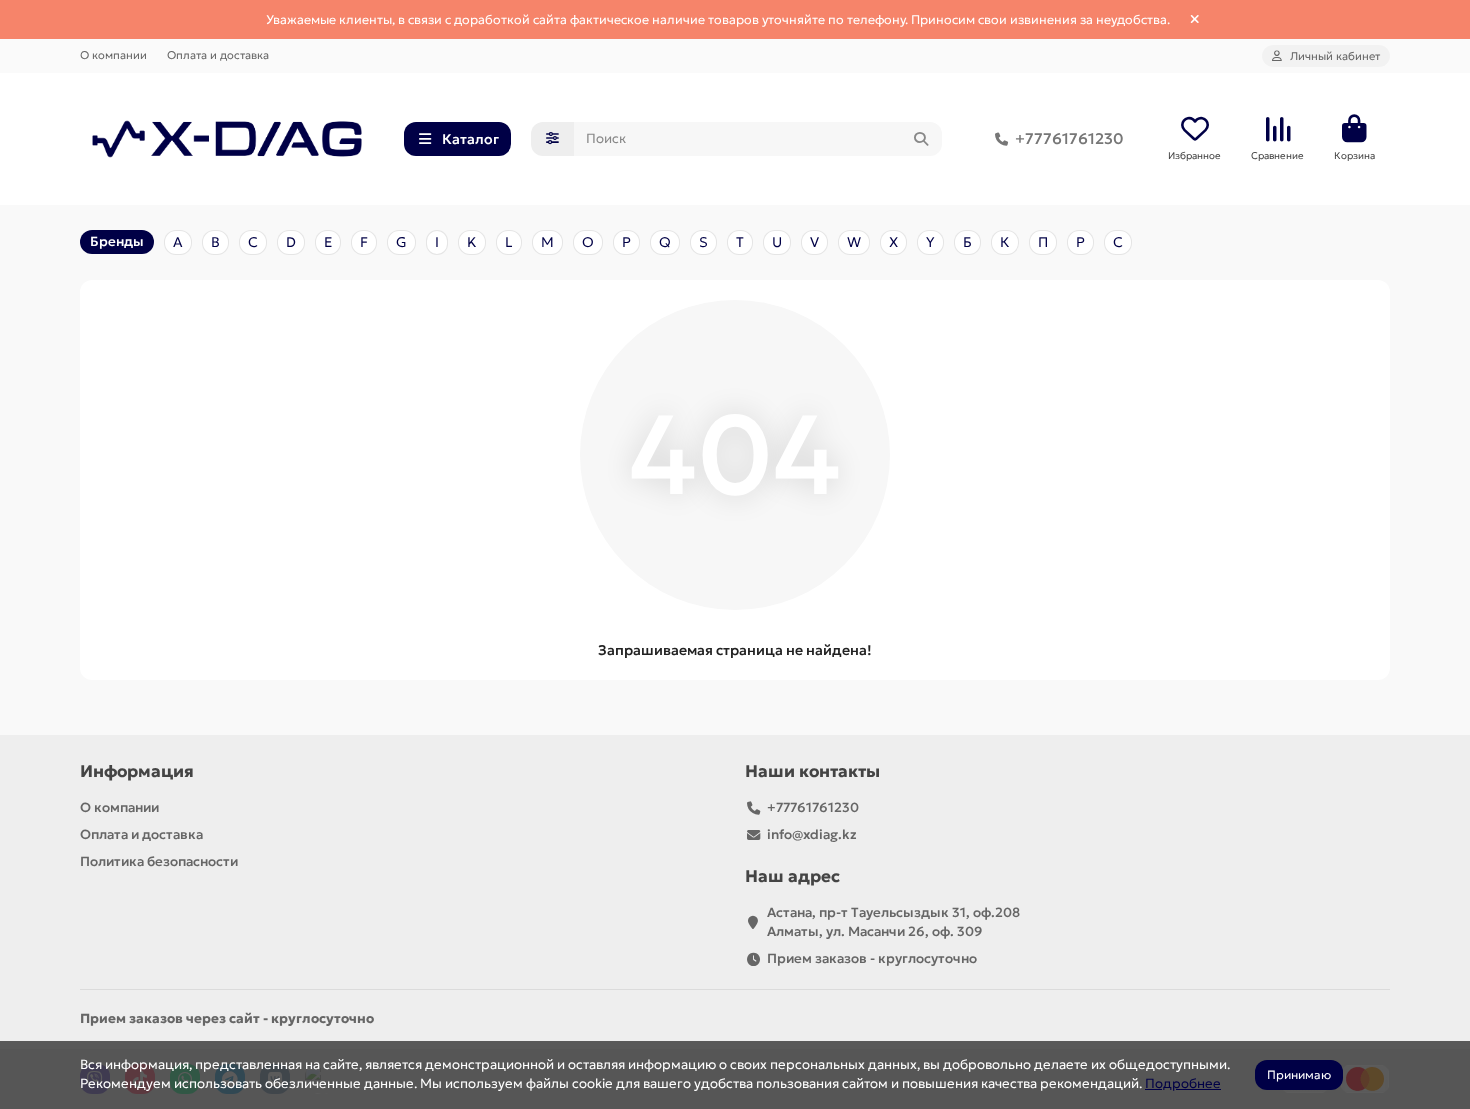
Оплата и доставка (218, 55)
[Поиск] (921, 139)
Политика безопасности (159, 861)
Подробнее (1183, 1083)
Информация (137, 771)
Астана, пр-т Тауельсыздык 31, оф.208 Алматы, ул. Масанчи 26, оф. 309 (893, 922)
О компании (113, 55)
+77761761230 (1069, 138)
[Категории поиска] (552, 139)
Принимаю (1299, 1074)
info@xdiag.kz (812, 834)
